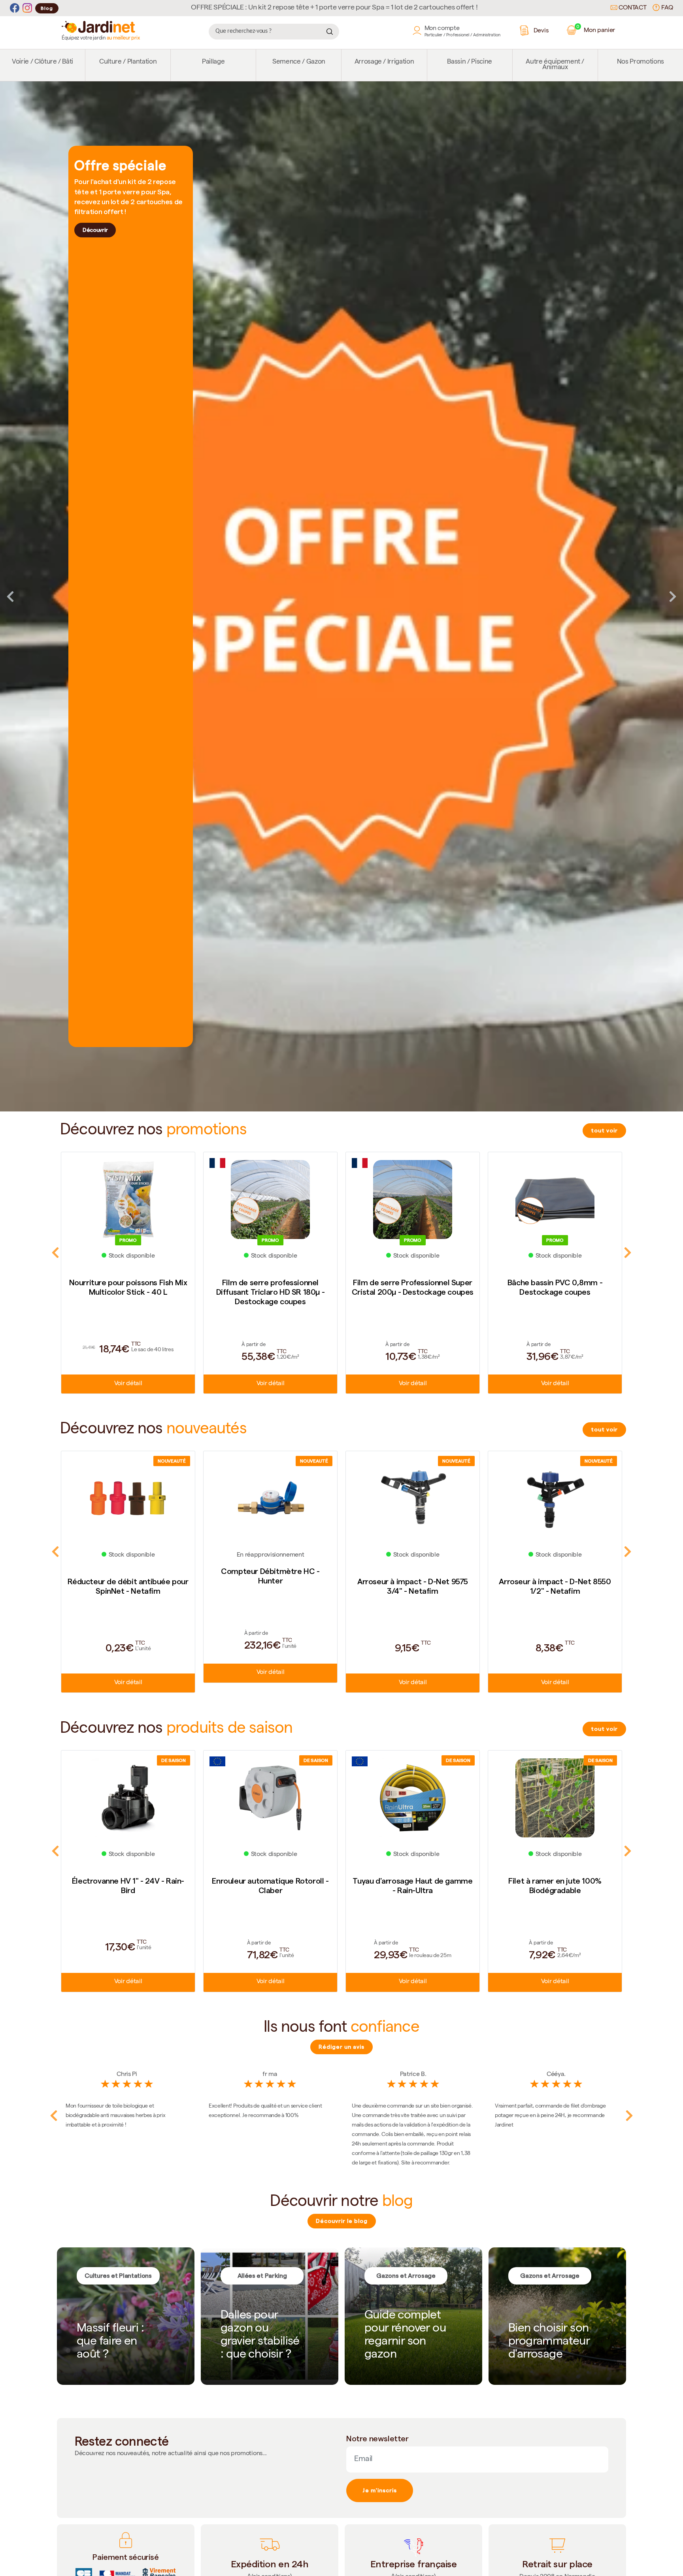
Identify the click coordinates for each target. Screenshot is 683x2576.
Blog (47, 8)
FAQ (666, 8)
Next (673, 596)
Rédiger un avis (341, 2047)
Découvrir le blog (342, 2221)
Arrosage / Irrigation (384, 62)
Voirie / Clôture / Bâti (42, 62)
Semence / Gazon (299, 62)
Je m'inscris (380, 2490)
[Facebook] (15, 8)
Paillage (213, 62)
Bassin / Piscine (470, 62)
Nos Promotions (641, 62)
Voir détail (128, 1384)
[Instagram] (27, 8)
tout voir (604, 1130)
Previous (10, 596)
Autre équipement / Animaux (555, 65)
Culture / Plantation (128, 62)
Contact (632, 8)
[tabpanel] (341, 597)
